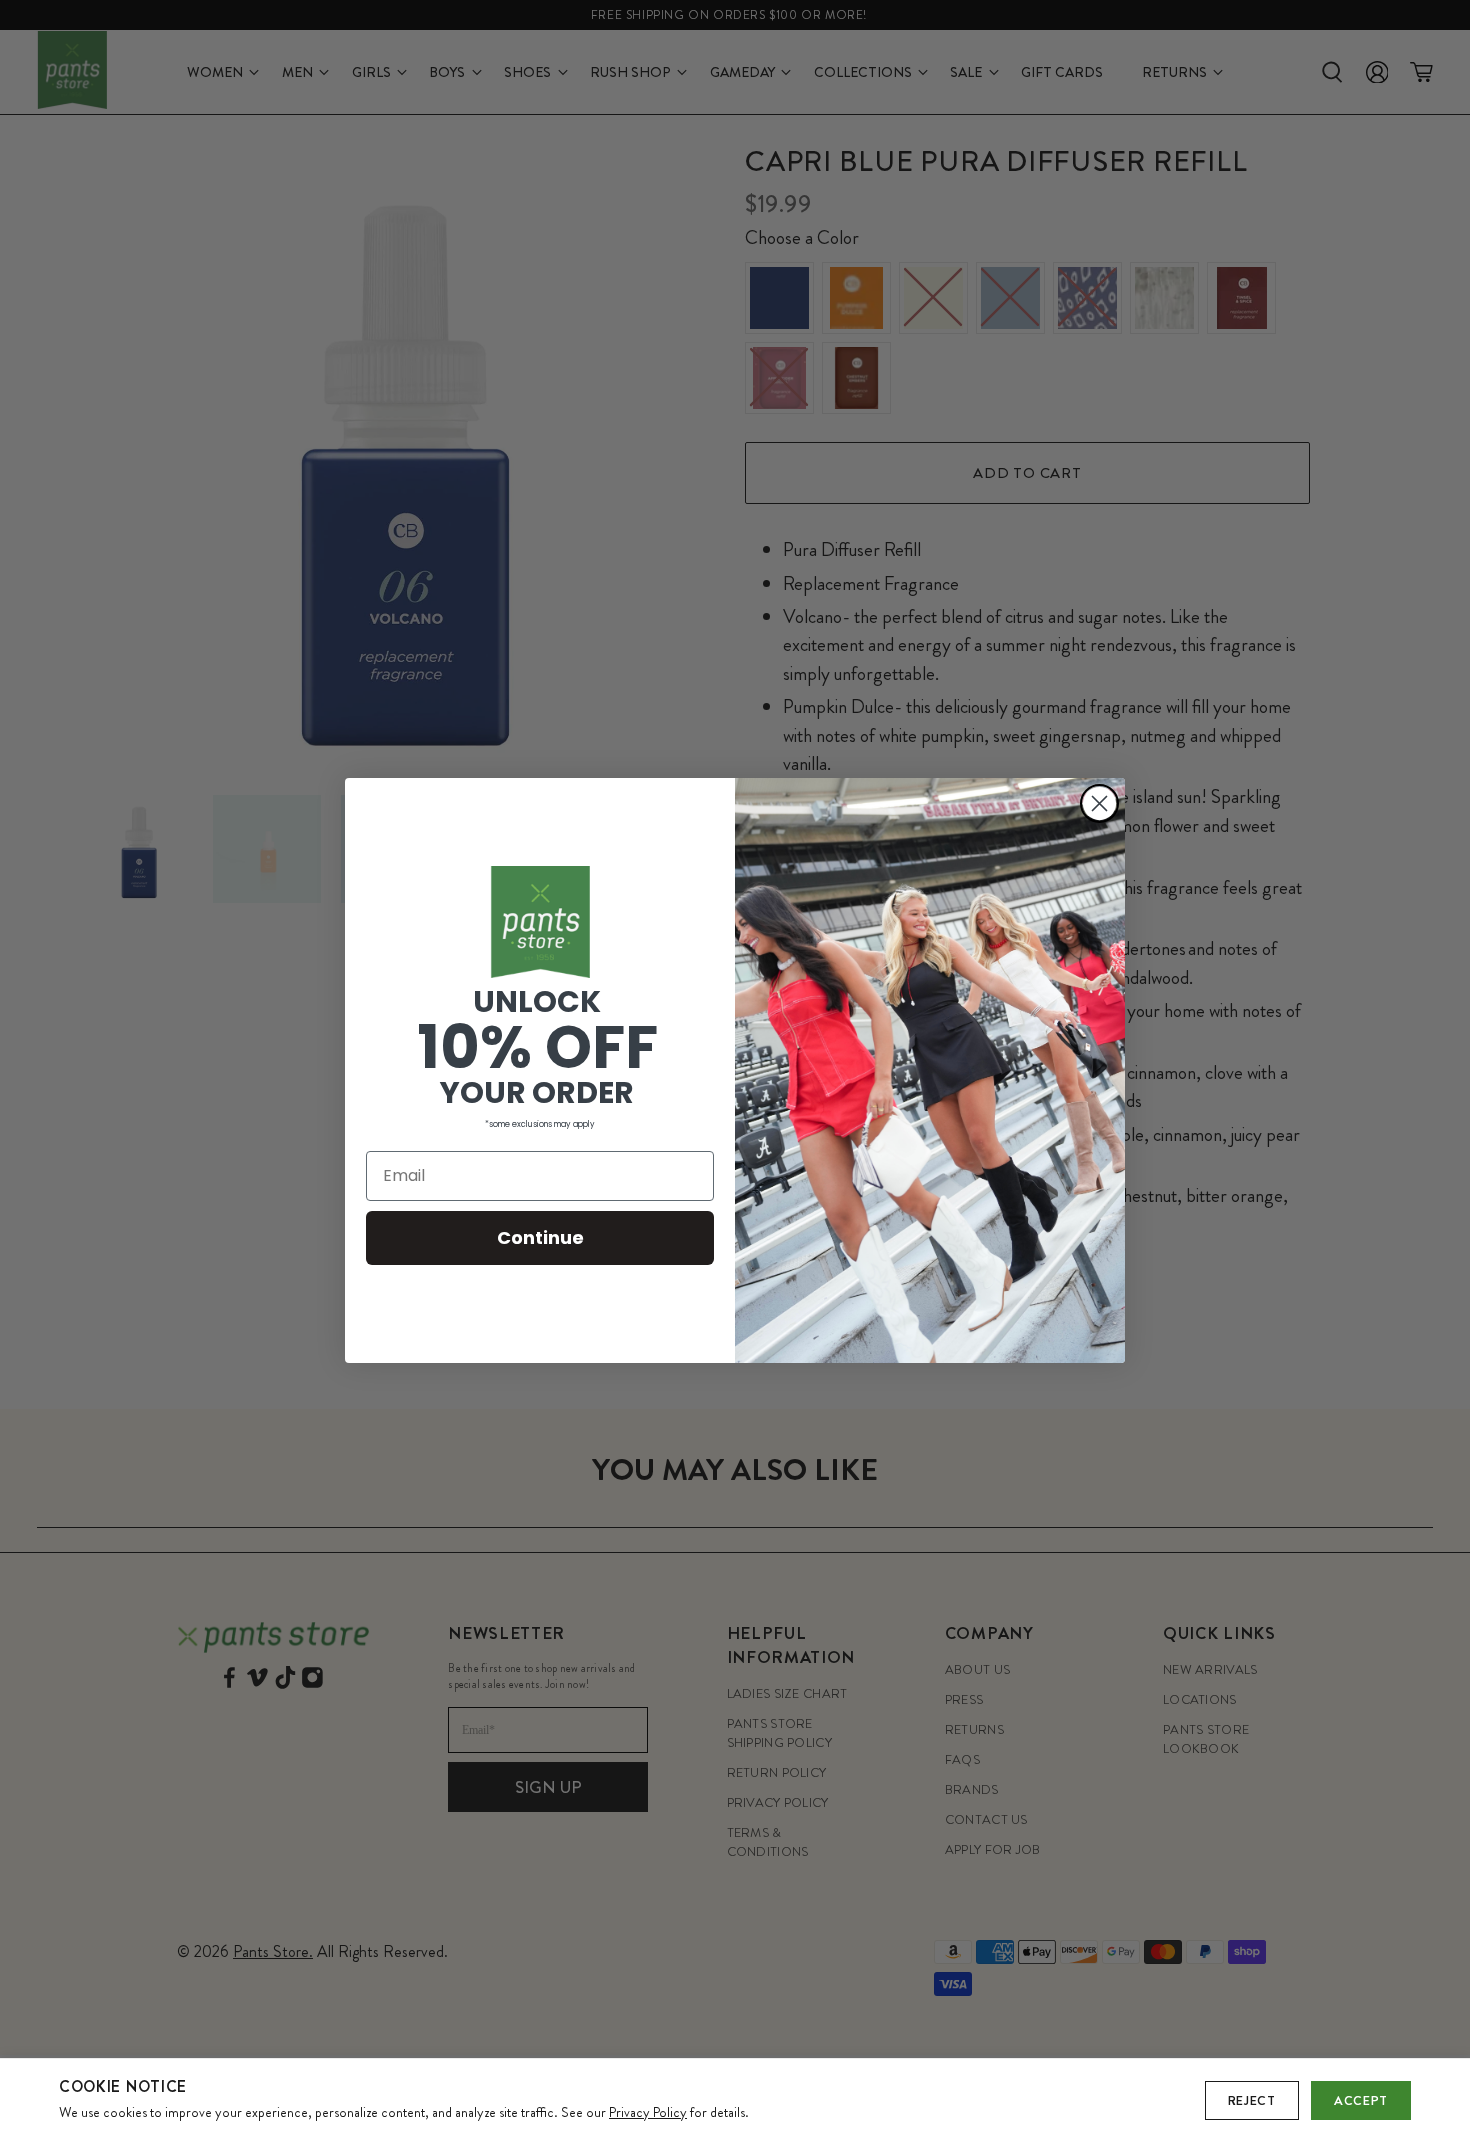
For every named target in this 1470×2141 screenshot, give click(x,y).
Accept (1361, 2100)
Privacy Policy (648, 2112)
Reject (1252, 2100)
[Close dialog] (1099, 803)
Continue (540, 1237)
